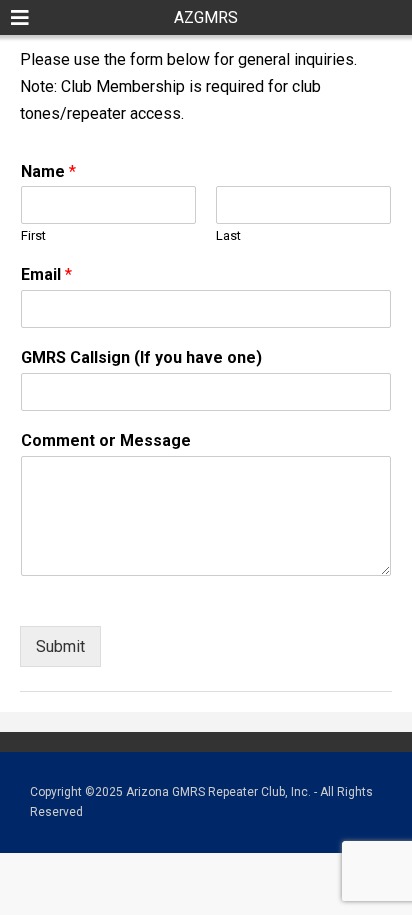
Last (228, 235)
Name (48, 171)
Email (46, 274)
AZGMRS (206, 17)
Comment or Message (106, 440)
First (33, 235)
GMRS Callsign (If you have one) (141, 357)
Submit (60, 646)
